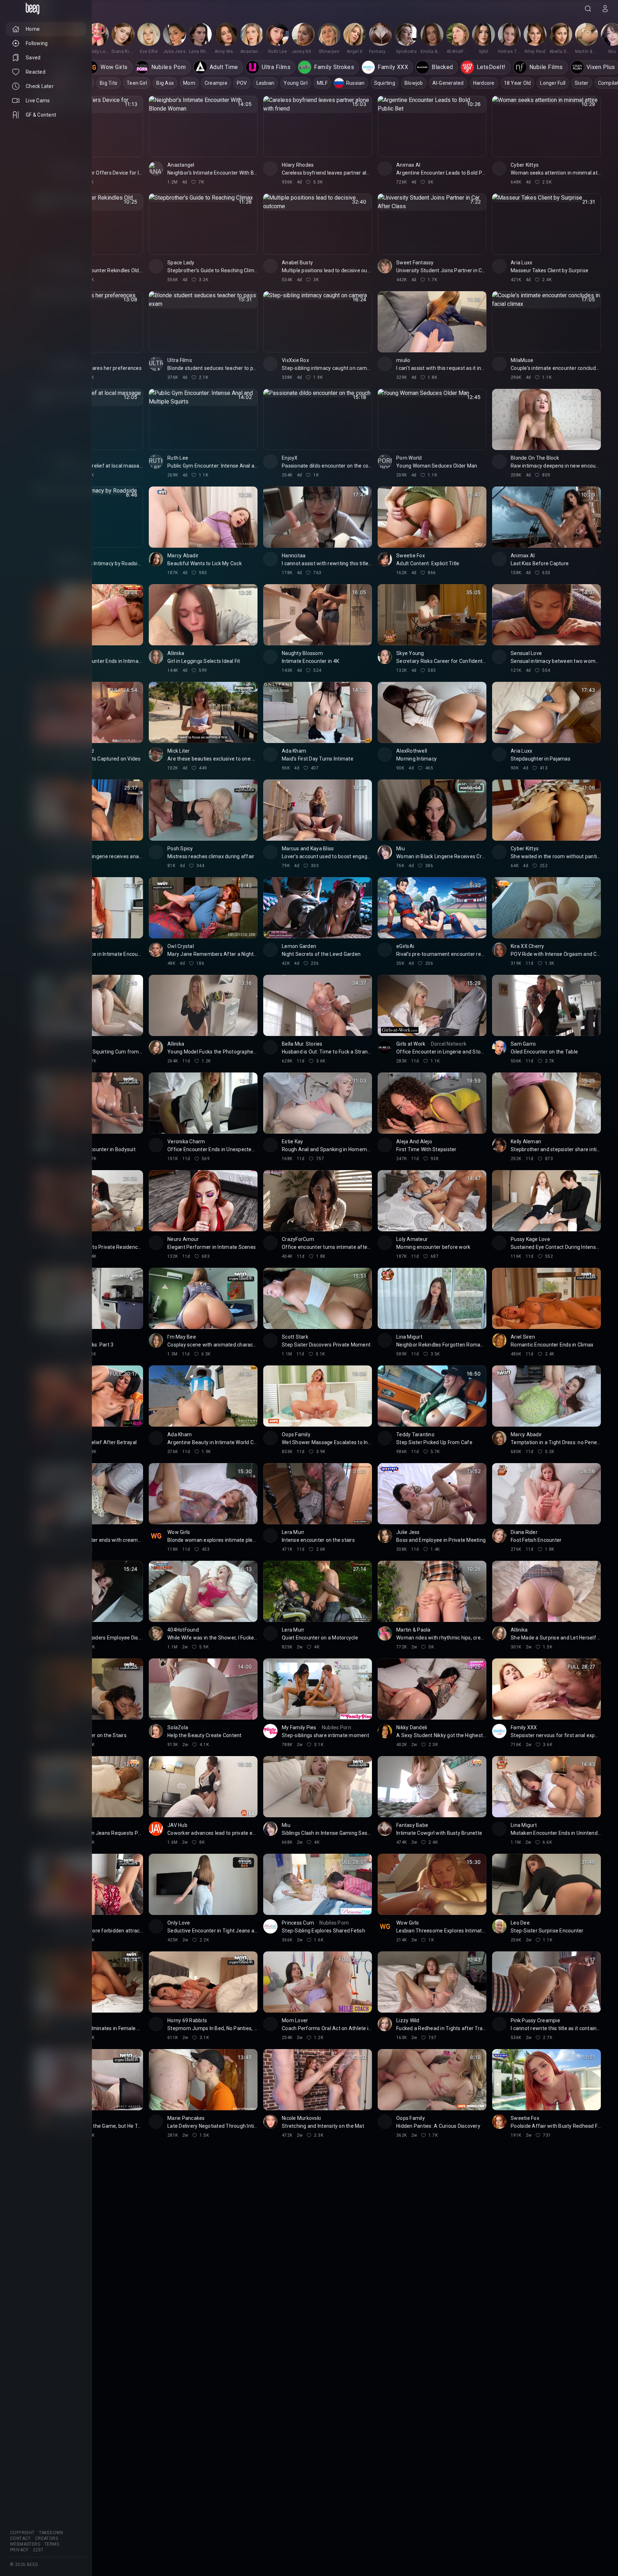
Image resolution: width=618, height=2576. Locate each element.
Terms (52, 2544)
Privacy (19, 2550)
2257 (38, 2550)
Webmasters (25, 2544)
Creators (46, 2538)
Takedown (51, 2533)
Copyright (22, 2533)
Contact (20, 2538)
